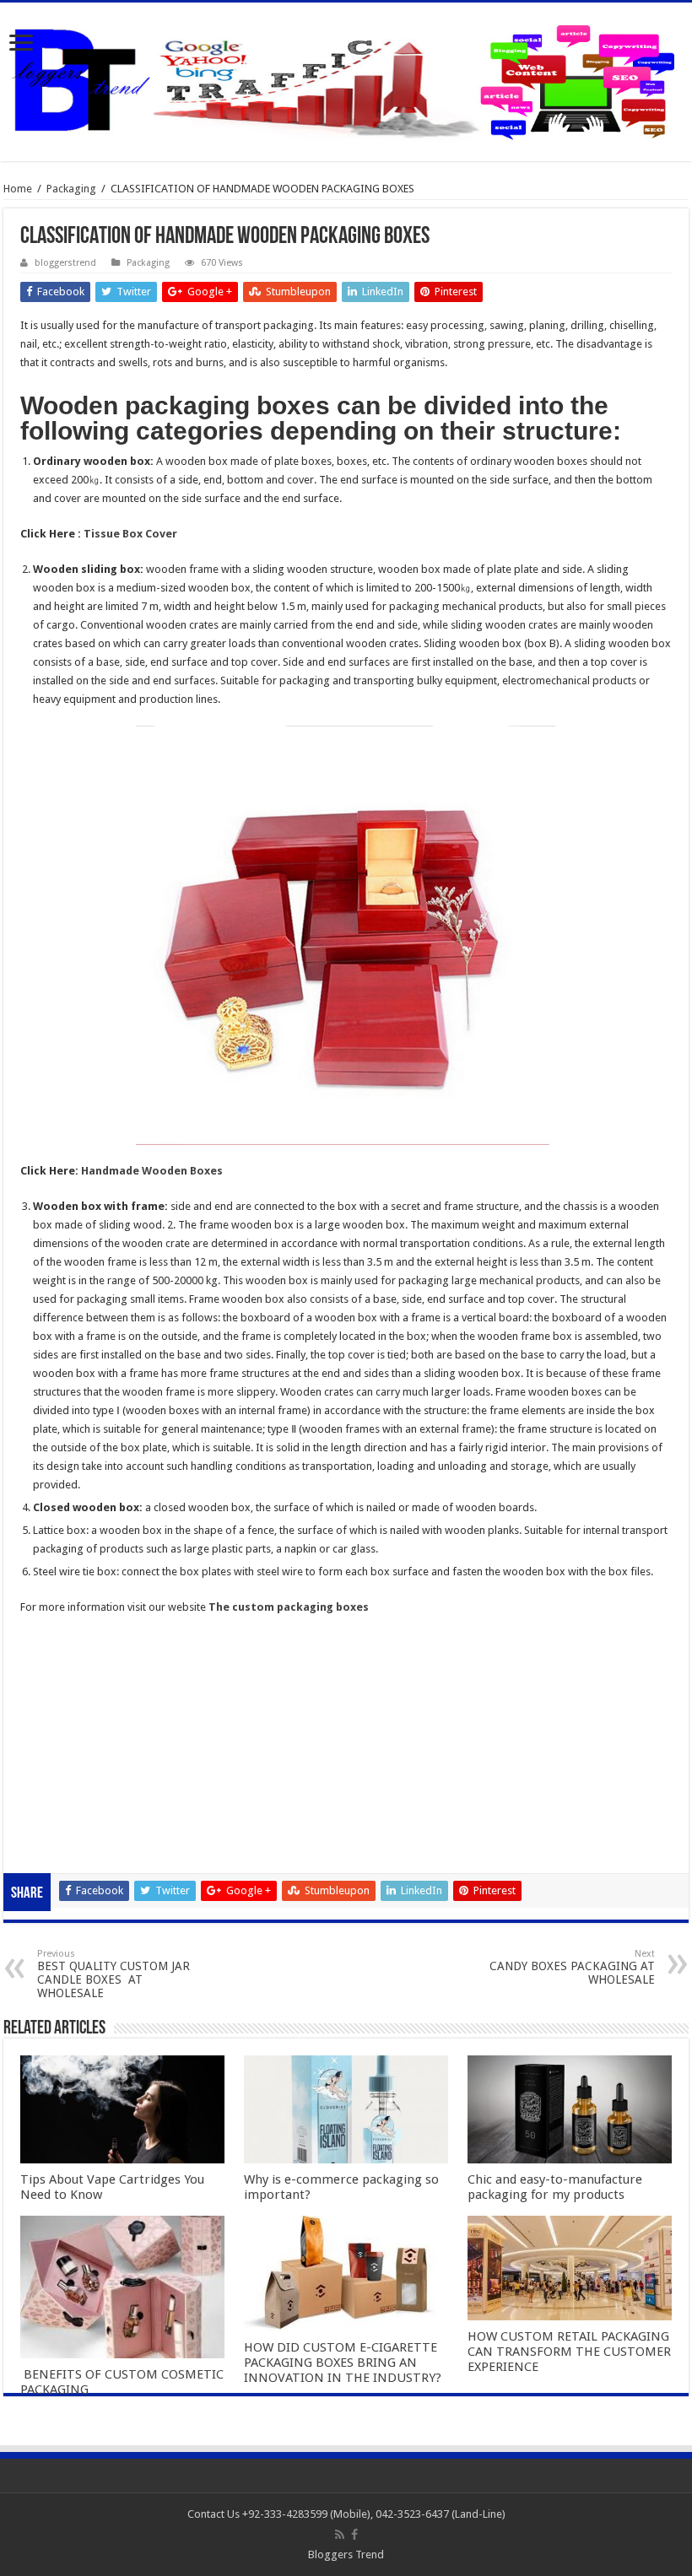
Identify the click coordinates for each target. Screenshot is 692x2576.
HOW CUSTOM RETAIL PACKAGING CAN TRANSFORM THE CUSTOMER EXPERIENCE (569, 2352)
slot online (45, 1680)
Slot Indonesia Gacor (71, 1717)
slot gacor (45, 1698)
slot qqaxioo (51, 1828)
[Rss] (340, 2535)
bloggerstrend (65, 263)
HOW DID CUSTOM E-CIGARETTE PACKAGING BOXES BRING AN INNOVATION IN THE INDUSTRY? (343, 2363)
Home (18, 189)
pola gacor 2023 (60, 1847)
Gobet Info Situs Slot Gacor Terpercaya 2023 (128, 1754)
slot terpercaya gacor (72, 1772)
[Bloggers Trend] (346, 78)
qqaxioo (41, 1791)
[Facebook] (354, 2535)
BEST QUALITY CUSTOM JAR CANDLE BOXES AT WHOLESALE (114, 1974)
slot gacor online (61, 1661)
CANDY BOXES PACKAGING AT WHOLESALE (572, 1967)
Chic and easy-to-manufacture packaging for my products (555, 2187)
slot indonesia (54, 1735)
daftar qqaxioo (57, 1809)
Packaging (71, 189)
